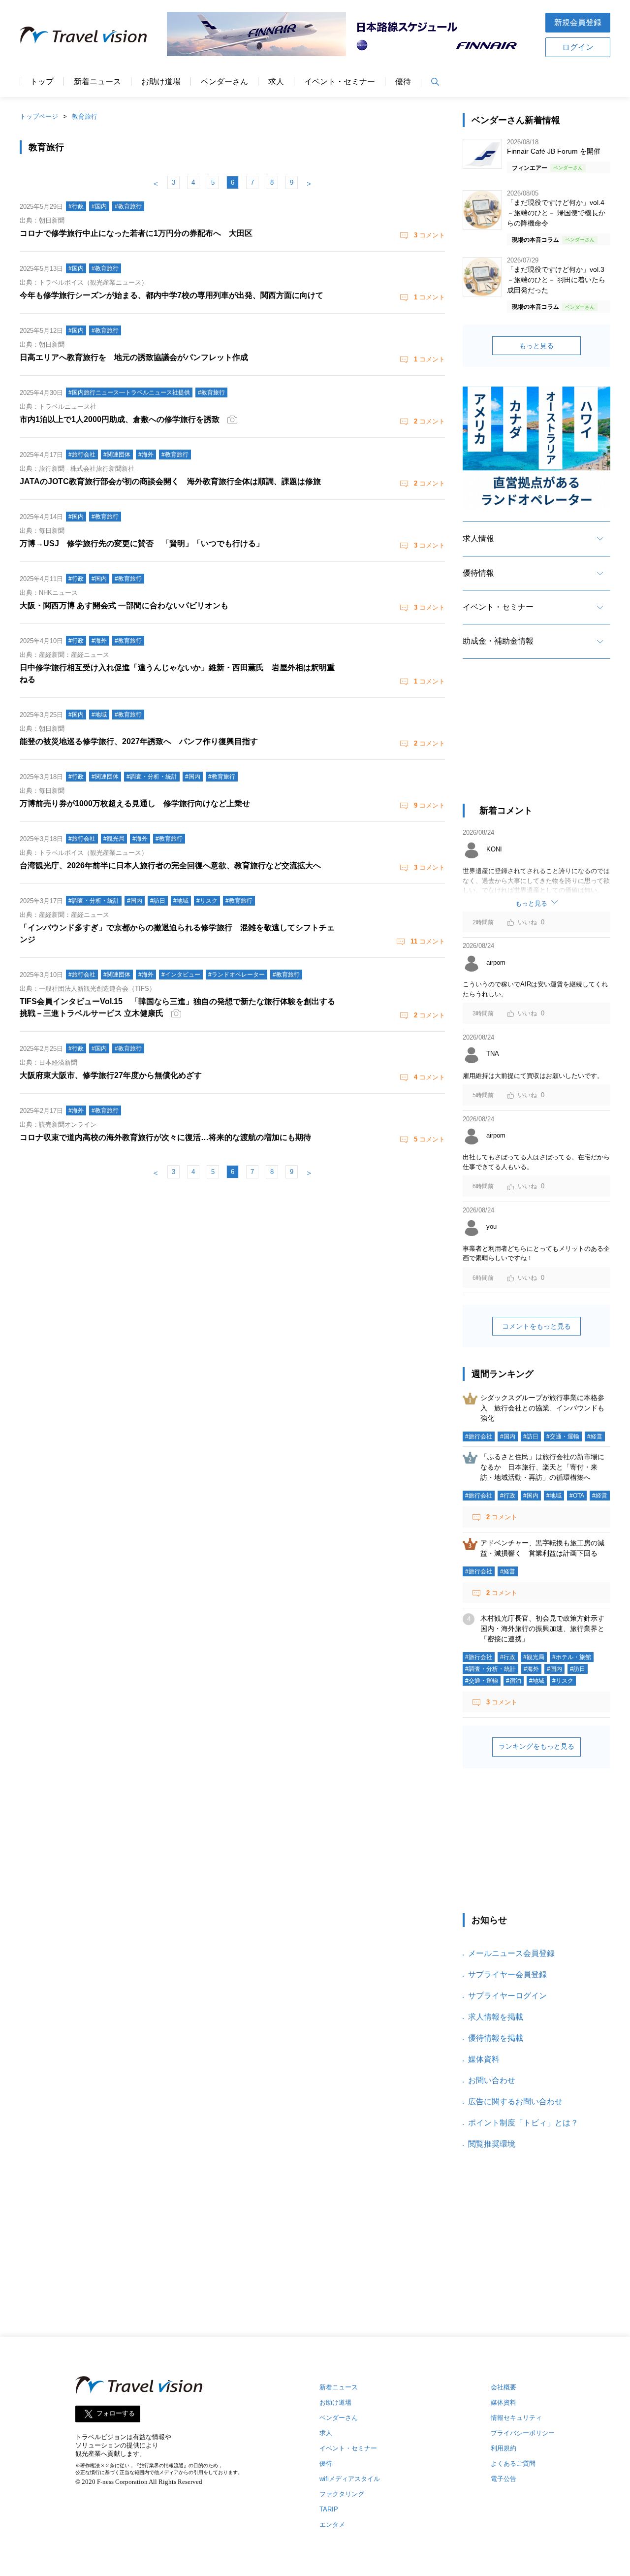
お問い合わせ (492, 2080)
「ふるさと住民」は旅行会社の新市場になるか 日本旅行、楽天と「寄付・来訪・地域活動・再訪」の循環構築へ (542, 1467)
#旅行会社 (479, 1436)
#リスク (563, 1681)
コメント (429, 235)
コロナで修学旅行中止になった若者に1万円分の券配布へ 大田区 (136, 233)
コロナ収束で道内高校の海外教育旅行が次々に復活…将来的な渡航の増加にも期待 (165, 1137)
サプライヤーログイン (507, 1996)
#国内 (508, 1436)
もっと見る (536, 346)
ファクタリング (342, 2494)
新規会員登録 (578, 22)
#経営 (595, 1436)
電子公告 (504, 2479)
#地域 (554, 1496)
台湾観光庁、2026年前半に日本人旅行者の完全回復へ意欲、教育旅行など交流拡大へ (170, 865)
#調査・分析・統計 (490, 1669)
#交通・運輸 (563, 1436)
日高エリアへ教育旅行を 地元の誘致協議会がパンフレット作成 (134, 357)
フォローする (116, 2414)
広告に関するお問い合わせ (515, 2102)
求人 (276, 82)
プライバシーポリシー (523, 2433)
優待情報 (478, 573)
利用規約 (504, 2448)
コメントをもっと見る (536, 1326)
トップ (42, 82)
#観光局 (534, 1657)
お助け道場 (161, 82)
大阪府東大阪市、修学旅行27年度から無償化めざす (111, 1075)
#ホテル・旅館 (572, 1657)
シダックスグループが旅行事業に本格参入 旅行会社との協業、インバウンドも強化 (542, 1408)
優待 (403, 82)
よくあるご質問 (513, 2463)
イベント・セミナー (340, 82)
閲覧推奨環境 (492, 2144)
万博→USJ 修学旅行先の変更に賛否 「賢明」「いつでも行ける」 (142, 543)
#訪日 (531, 1436)
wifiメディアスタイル (350, 2479)
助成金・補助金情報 (498, 641)
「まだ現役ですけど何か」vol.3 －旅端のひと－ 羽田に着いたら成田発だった (556, 280)
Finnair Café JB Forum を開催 (554, 151)
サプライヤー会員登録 (507, 1974)
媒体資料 (484, 2059)
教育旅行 (85, 116)
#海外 (531, 1669)
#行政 (508, 1496)
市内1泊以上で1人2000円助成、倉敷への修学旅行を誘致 (120, 419)
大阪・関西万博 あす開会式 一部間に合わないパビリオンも (124, 605)
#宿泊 (514, 1681)
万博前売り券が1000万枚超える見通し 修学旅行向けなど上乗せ (135, 803)
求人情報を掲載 (496, 2017)
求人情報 (478, 538)
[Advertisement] (536, 740)
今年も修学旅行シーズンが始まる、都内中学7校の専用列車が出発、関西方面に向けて (172, 295)
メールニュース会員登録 (511, 1953)
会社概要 (504, 2387)
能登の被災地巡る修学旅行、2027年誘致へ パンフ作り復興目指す (139, 741)
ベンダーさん (224, 82)
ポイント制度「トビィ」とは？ (523, 2123)
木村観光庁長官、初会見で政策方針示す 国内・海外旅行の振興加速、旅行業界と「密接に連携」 (546, 1629)
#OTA (577, 1496)
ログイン (578, 47)
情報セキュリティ (516, 2418)
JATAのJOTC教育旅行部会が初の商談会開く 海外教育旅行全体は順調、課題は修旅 (170, 481)
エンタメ (332, 2525)
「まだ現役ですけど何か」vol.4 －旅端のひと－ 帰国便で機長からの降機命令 (556, 213)
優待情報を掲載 (496, 2038)
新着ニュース (97, 82)
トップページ (39, 116)
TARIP (329, 2509)
